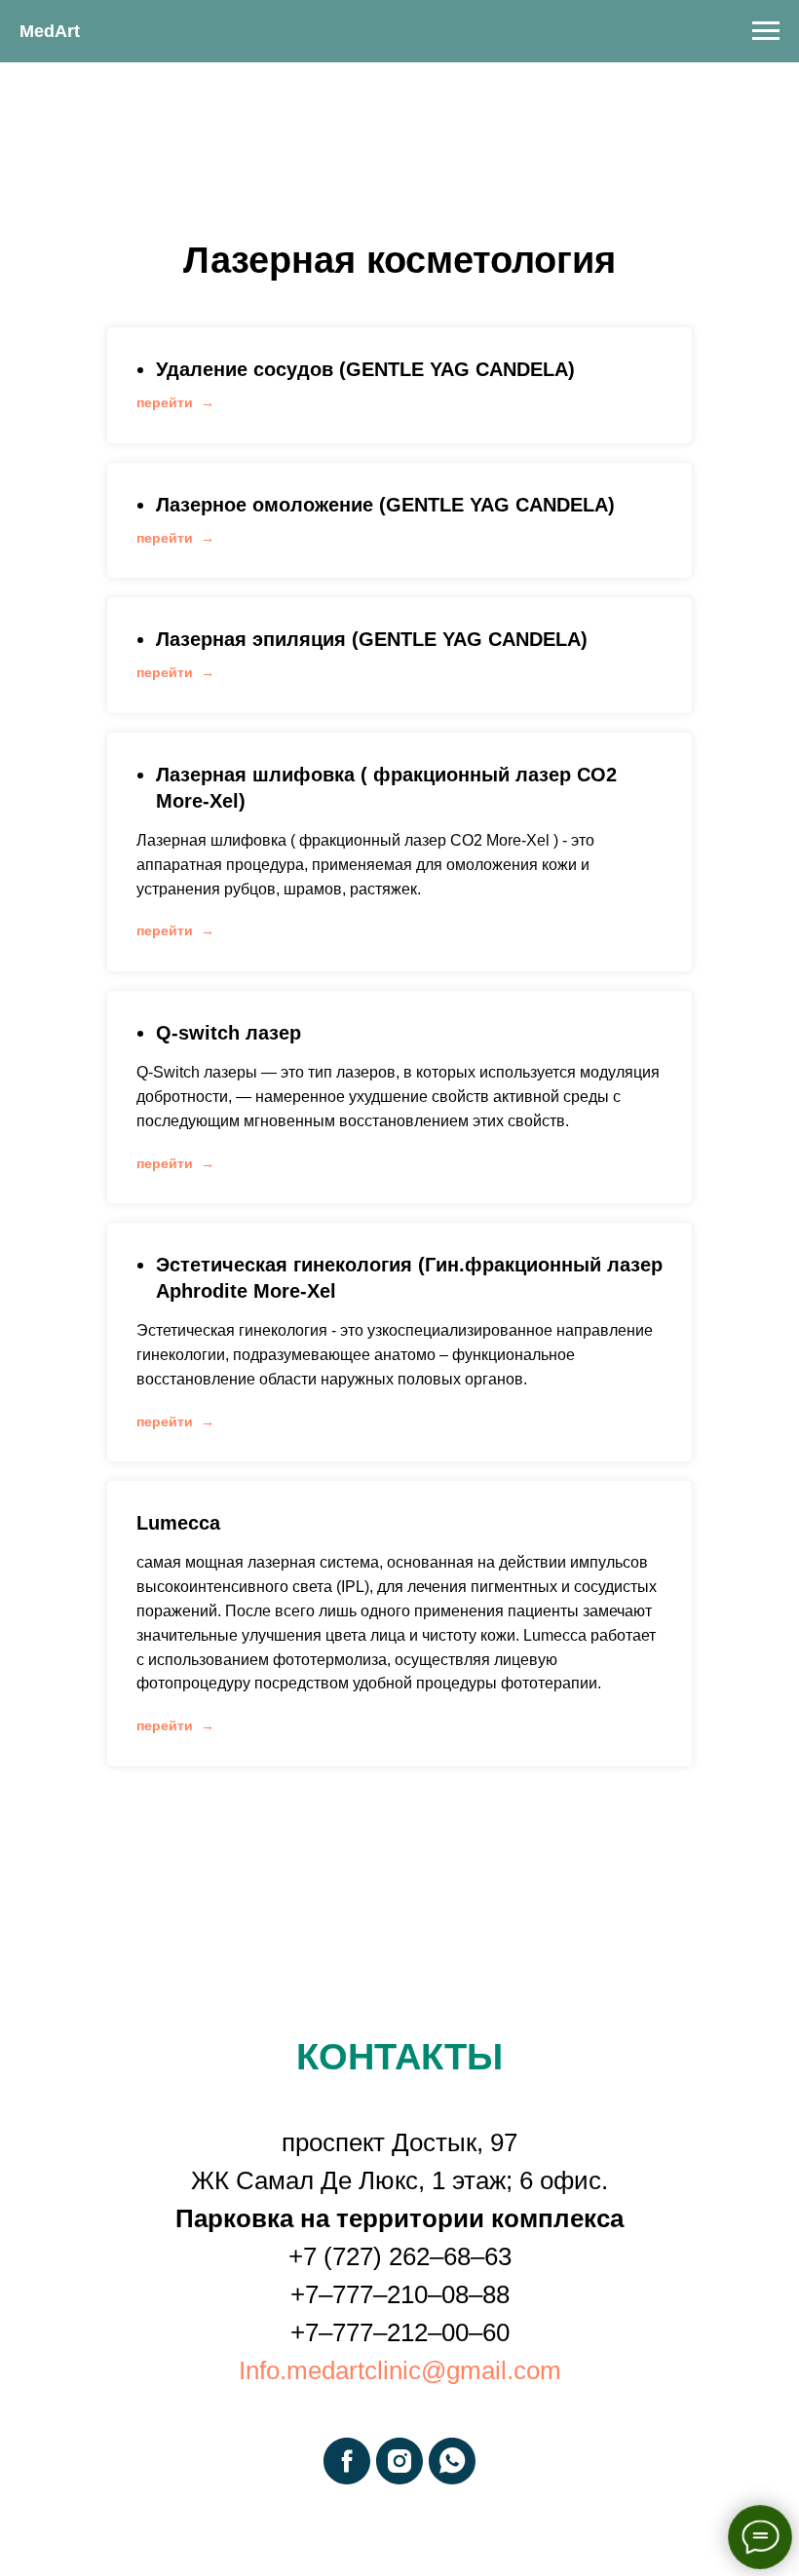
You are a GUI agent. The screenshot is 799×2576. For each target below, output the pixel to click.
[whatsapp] (452, 2461)
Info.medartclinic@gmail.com (400, 2370)
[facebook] (347, 2461)
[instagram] (399, 2461)
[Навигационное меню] (766, 31)
